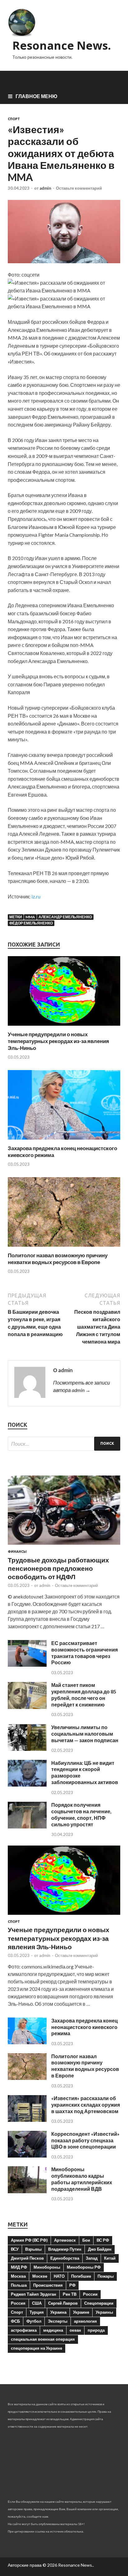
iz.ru (36, 896)
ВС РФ (103, 2240)
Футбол (34, 2321)
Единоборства (65, 2258)
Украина (58, 2312)
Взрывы (33, 2249)
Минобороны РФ (84, 2267)
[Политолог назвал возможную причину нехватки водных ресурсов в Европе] (64, 1248)
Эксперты (58, 2321)
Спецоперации (99, 2303)
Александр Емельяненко (65, 917)
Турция (37, 2312)
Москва (18, 2276)
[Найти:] (64, 1444)
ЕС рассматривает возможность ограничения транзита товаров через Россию (85, 1653)
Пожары (106, 2276)
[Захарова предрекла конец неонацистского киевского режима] (64, 1141)
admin (45, 188)
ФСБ (15, 2321)
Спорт (14, 119)
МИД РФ (19, 2267)
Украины (104, 2312)
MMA (30, 917)
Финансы (17, 1552)
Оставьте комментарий (79, 188)
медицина (53, 2330)
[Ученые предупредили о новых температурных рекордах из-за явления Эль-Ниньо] (64, 1027)
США (37, 2303)
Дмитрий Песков (27, 2258)
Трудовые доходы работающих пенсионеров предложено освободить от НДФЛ (58, 1568)
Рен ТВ (70, 2294)
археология (85, 2321)
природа (96, 2330)
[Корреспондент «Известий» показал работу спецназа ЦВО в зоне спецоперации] (27, 2156)
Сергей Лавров (63, 2303)
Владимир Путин (65, 2249)
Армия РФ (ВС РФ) (29, 2240)
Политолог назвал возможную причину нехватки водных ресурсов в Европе (58, 1259)
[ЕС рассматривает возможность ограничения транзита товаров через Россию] (27, 1665)
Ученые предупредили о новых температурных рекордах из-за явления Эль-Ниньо (58, 1041)
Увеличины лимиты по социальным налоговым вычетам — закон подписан (85, 1734)
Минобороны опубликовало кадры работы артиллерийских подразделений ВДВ (82, 2179)
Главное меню (37, 96)
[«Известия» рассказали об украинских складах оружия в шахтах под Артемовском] (27, 2120)
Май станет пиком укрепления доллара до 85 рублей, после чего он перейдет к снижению (84, 1695)
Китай (110, 2258)
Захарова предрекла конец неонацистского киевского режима (85, 2027)
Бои (86, 2240)
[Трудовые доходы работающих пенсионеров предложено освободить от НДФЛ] (64, 1546)
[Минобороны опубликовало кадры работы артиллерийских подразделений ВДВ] (27, 2191)
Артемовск (65, 2240)
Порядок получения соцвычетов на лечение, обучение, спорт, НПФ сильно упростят (81, 1814)
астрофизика (24, 2330)
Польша (19, 2285)
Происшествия (48, 2285)
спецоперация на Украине (37, 2348)
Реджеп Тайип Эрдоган (34, 2294)
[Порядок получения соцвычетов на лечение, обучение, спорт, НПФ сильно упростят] (27, 1826)
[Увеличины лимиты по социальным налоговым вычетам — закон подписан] (27, 1749)
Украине (81, 2312)
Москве (40, 2276)
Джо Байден (100, 2249)
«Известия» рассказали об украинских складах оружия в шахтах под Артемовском (86, 2105)
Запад (92, 2258)
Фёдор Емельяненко (31, 923)
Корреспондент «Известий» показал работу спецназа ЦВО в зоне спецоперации (85, 2140)
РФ (72, 2285)
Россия (18, 2303)
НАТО (59, 2276)
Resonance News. (62, 45)
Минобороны (47, 2267)
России (90, 2294)
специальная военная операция (43, 2339)
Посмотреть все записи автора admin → (82, 1386)
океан (75, 2330)
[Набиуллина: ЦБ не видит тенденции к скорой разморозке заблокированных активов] (27, 1785)
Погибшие (81, 2276)
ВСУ (15, 2249)
